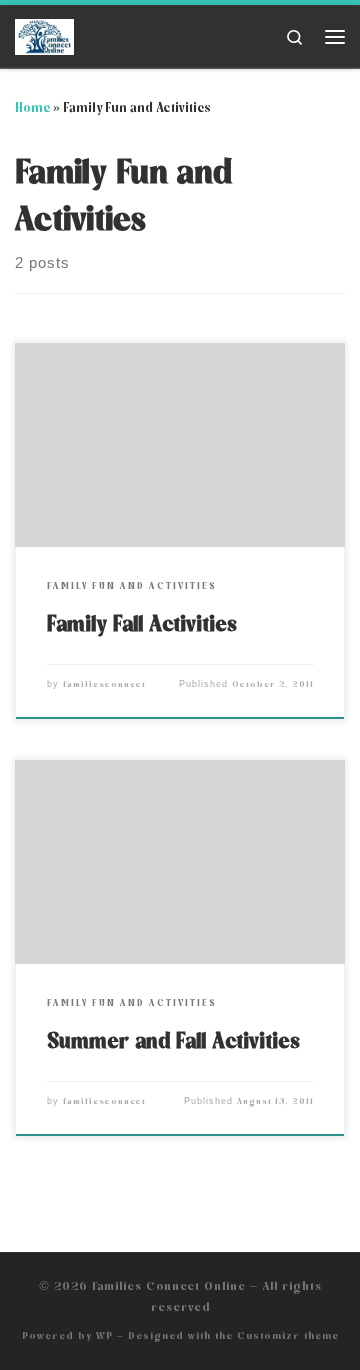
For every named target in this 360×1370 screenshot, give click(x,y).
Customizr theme (288, 1335)
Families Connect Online (169, 1286)
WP (104, 1335)
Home (32, 108)
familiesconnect (104, 684)
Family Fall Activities (142, 623)
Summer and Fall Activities (173, 1040)
